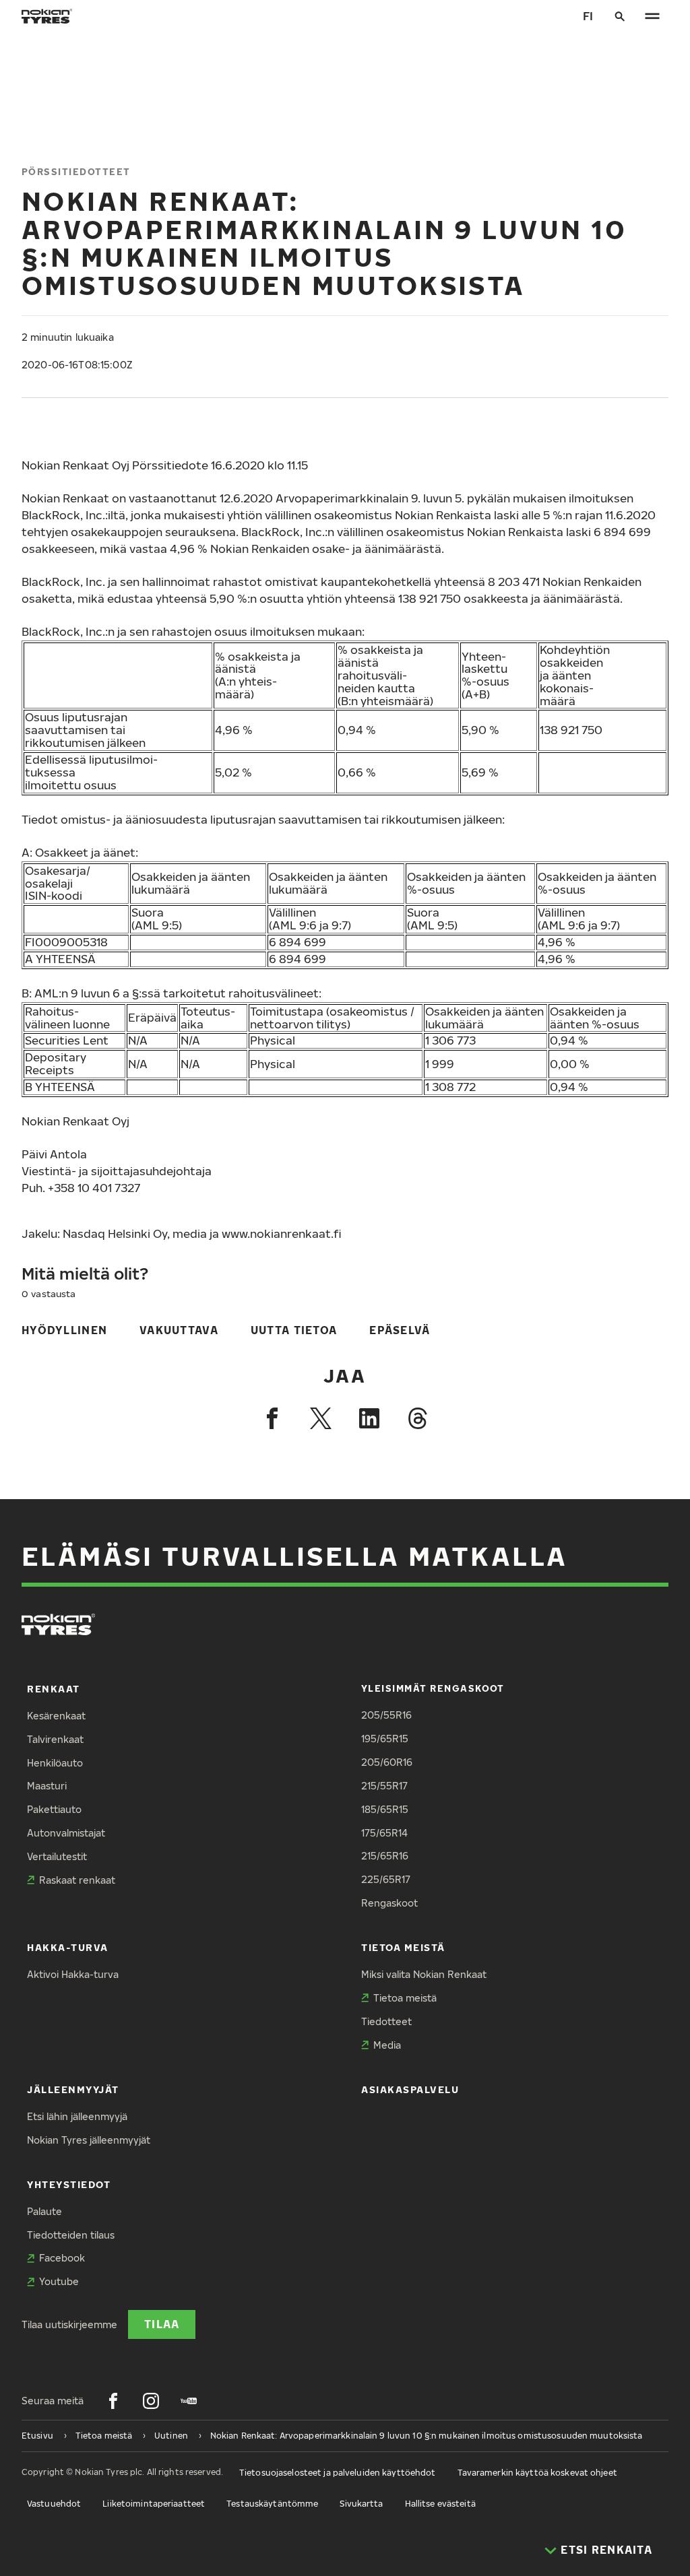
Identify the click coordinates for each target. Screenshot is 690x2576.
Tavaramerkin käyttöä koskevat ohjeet (537, 2473)
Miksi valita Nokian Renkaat (424, 1974)
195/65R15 (385, 1739)
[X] (321, 1418)
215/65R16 (385, 1856)
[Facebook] (272, 1418)
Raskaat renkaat (77, 1880)
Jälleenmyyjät (73, 2089)
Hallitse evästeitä (440, 2504)
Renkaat (54, 1689)
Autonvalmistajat (66, 1833)
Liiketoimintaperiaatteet (154, 2504)
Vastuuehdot (54, 2504)
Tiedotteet (386, 2021)
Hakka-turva (68, 1947)
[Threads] (418, 1418)
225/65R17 (386, 1879)
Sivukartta (361, 2504)
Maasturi (47, 1786)
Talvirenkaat (55, 1739)
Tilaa (162, 2324)
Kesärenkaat (56, 1716)
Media (387, 2045)
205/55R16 (386, 1715)
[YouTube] (189, 2401)
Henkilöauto (55, 1763)
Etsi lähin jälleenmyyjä (77, 2116)
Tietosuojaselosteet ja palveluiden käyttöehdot (338, 2473)
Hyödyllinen (64, 1330)
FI (588, 16)
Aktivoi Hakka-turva (73, 1974)
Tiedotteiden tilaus (71, 2235)
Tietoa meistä (403, 1947)
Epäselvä (400, 1330)
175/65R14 (384, 1833)
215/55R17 (384, 1786)
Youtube (59, 2281)
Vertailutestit (57, 1856)
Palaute (44, 2211)
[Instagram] (151, 2401)
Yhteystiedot (69, 2184)
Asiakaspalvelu (410, 2089)
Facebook (62, 2258)
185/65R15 (385, 1809)
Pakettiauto (54, 1809)
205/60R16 (387, 1762)
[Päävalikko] (652, 16)
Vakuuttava (179, 1330)
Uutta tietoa (294, 1330)
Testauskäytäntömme (272, 2504)
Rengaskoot (389, 1903)
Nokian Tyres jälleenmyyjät (89, 2140)
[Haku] (620, 16)
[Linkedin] (369, 1418)
